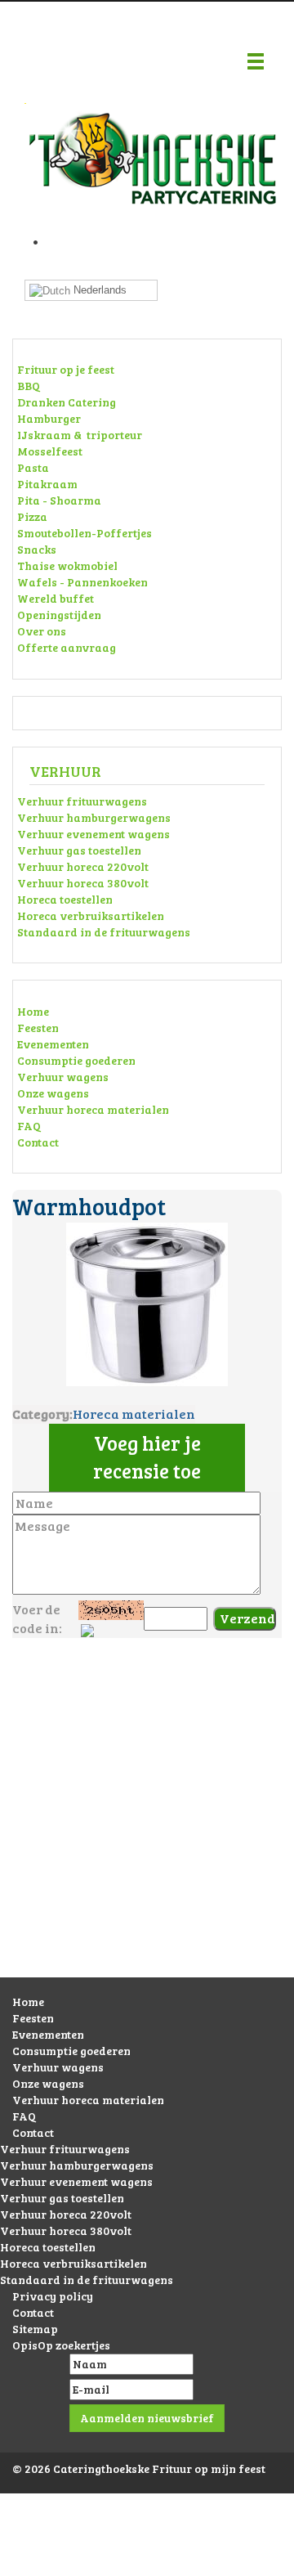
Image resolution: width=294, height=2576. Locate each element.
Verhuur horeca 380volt (83, 883)
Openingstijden (59, 615)
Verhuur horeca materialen (93, 1109)
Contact (38, 1142)
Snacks (37, 549)
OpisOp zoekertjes (61, 2345)
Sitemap (35, 2329)
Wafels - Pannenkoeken (82, 582)
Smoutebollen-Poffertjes (85, 533)
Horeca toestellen (65, 899)
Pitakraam (47, 484)
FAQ (29, 1126)
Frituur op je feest (66, 369)
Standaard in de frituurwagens (104, 932)
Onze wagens (53, 1093)
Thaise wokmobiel (67, 565)
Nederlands (98, 290)
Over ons (42, 631)
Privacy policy (53, 2296)
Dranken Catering (67, 402)
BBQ (29, 386)
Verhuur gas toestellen (79, 850)
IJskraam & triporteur (80, 435)
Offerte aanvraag (67, 647)
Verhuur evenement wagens (94, 834)
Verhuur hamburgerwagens (94, 817)
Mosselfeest (50, 451)
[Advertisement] (147, 1824)
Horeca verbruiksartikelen (91, 916)
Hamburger (49, 418)
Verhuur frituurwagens (82, 801)
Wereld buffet (56, 598)
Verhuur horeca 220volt (83, 866)
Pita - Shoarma (59, 500)
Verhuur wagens (63, 1077)
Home (33, 1011)
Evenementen (53, 1044)
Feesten (38, 1028)
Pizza (32, 516)
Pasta (33, 467)
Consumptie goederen (76, 1060)
